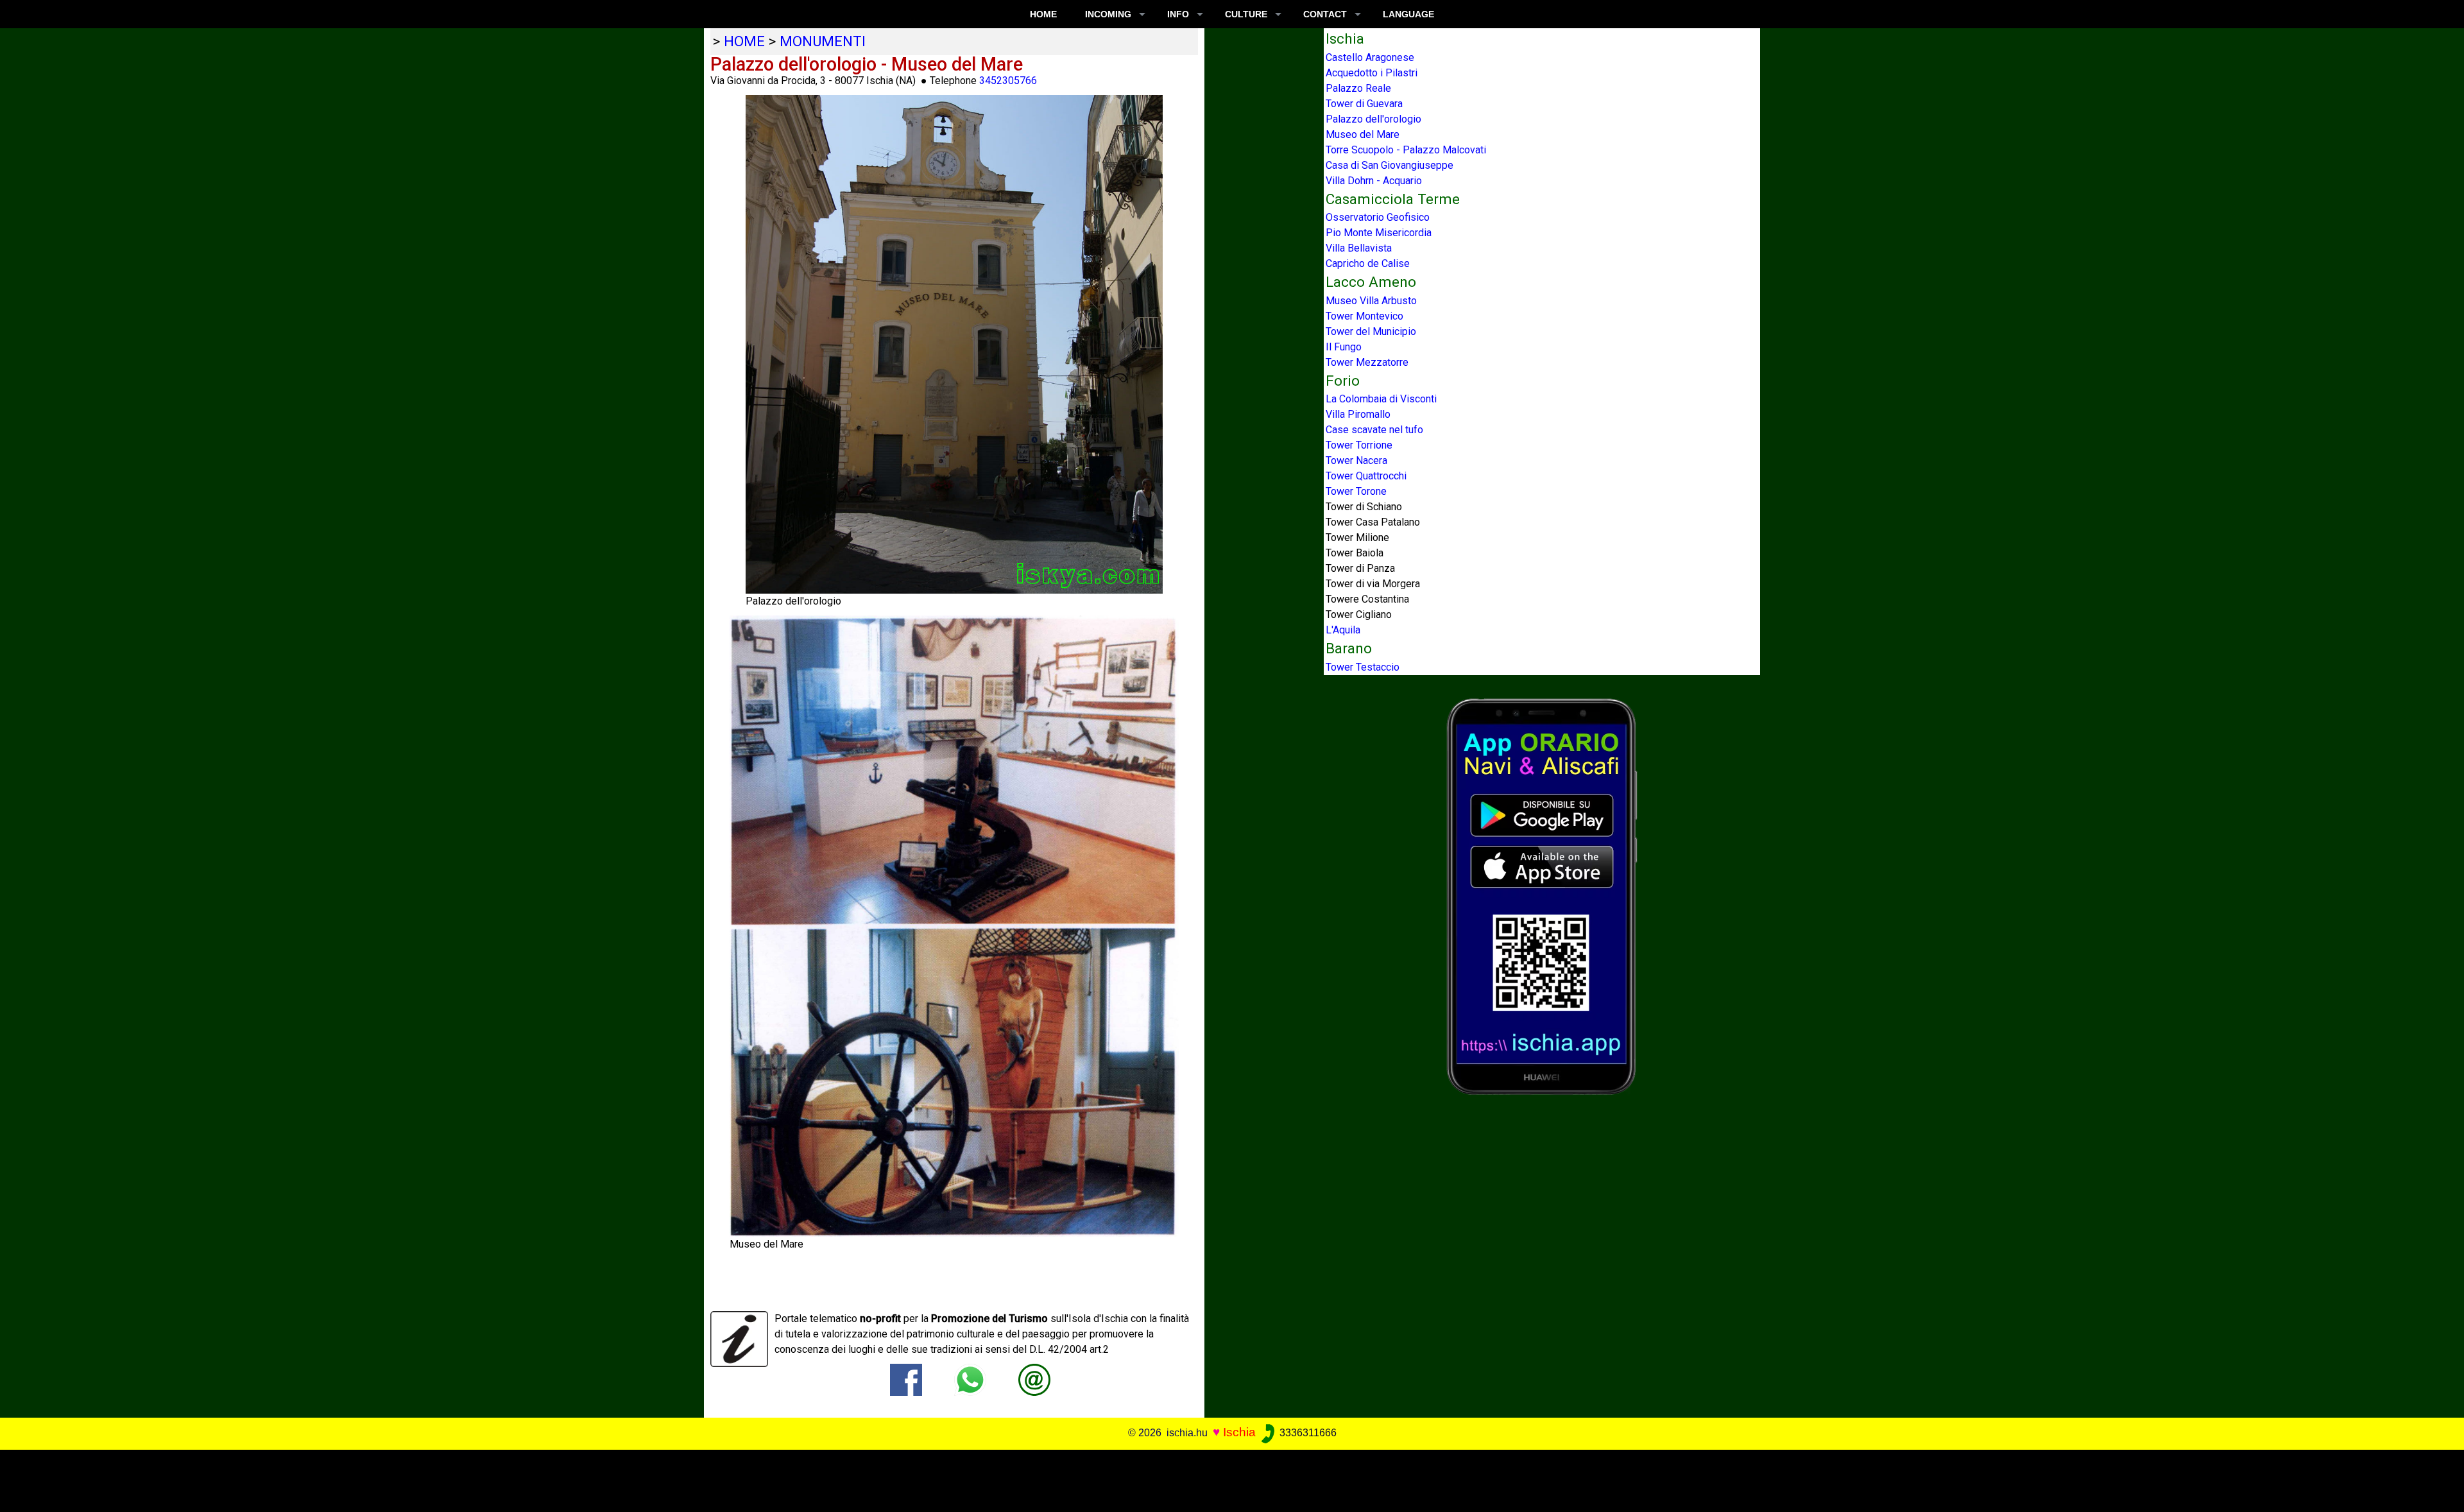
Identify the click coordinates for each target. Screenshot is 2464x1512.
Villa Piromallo (1358, 414)
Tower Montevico (1365, 316)
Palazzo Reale (1358, 88)
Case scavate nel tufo (1374, 430)
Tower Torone (1356, 491)
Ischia (1239, 1432)
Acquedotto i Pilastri (1372, 73)
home (744, 41)
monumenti (823, 41)
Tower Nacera (1356, 460)
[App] (1542, 896)
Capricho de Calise (1368, 263)
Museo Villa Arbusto (1371, 301)
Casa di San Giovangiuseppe (1390, 165)
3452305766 (1008, 81)
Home (1043, 14)
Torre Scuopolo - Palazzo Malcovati (1406, 150)
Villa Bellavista (1359, 248)
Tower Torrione (1359, 445)
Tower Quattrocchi (1366, 476)
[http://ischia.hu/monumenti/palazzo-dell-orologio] (1034, 1379)
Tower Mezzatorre (1367, 362)
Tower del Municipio (1371, 331)
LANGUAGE (1408, 14)
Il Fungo (1344, 347)
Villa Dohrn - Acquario (1374, 181)
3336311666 (1307, 1433)
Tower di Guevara (1364, 104)
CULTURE (1246, 14)
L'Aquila (1343, 630)
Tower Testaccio (1363, 667)
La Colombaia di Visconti (1381, 399)
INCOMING (1108, 14)
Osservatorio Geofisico (1378, 217)
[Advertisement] (1208, 1479)
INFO (1178, 14)
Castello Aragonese (1370, 57)
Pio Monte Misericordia (1379, 233)
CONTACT (1325, 14)
